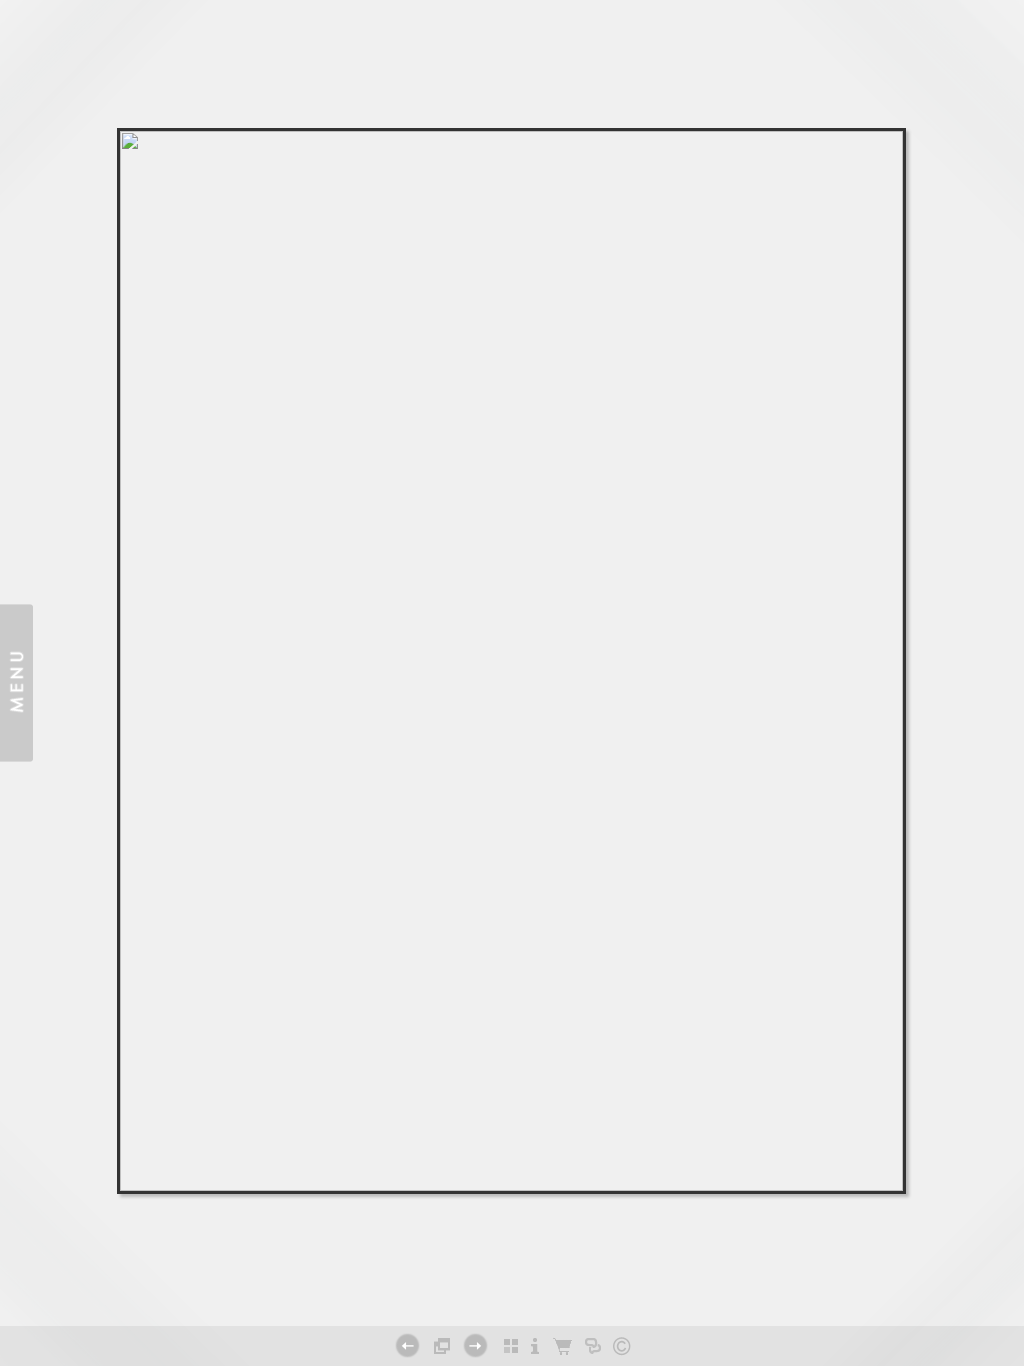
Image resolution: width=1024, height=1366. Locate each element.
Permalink (512, 1285)
